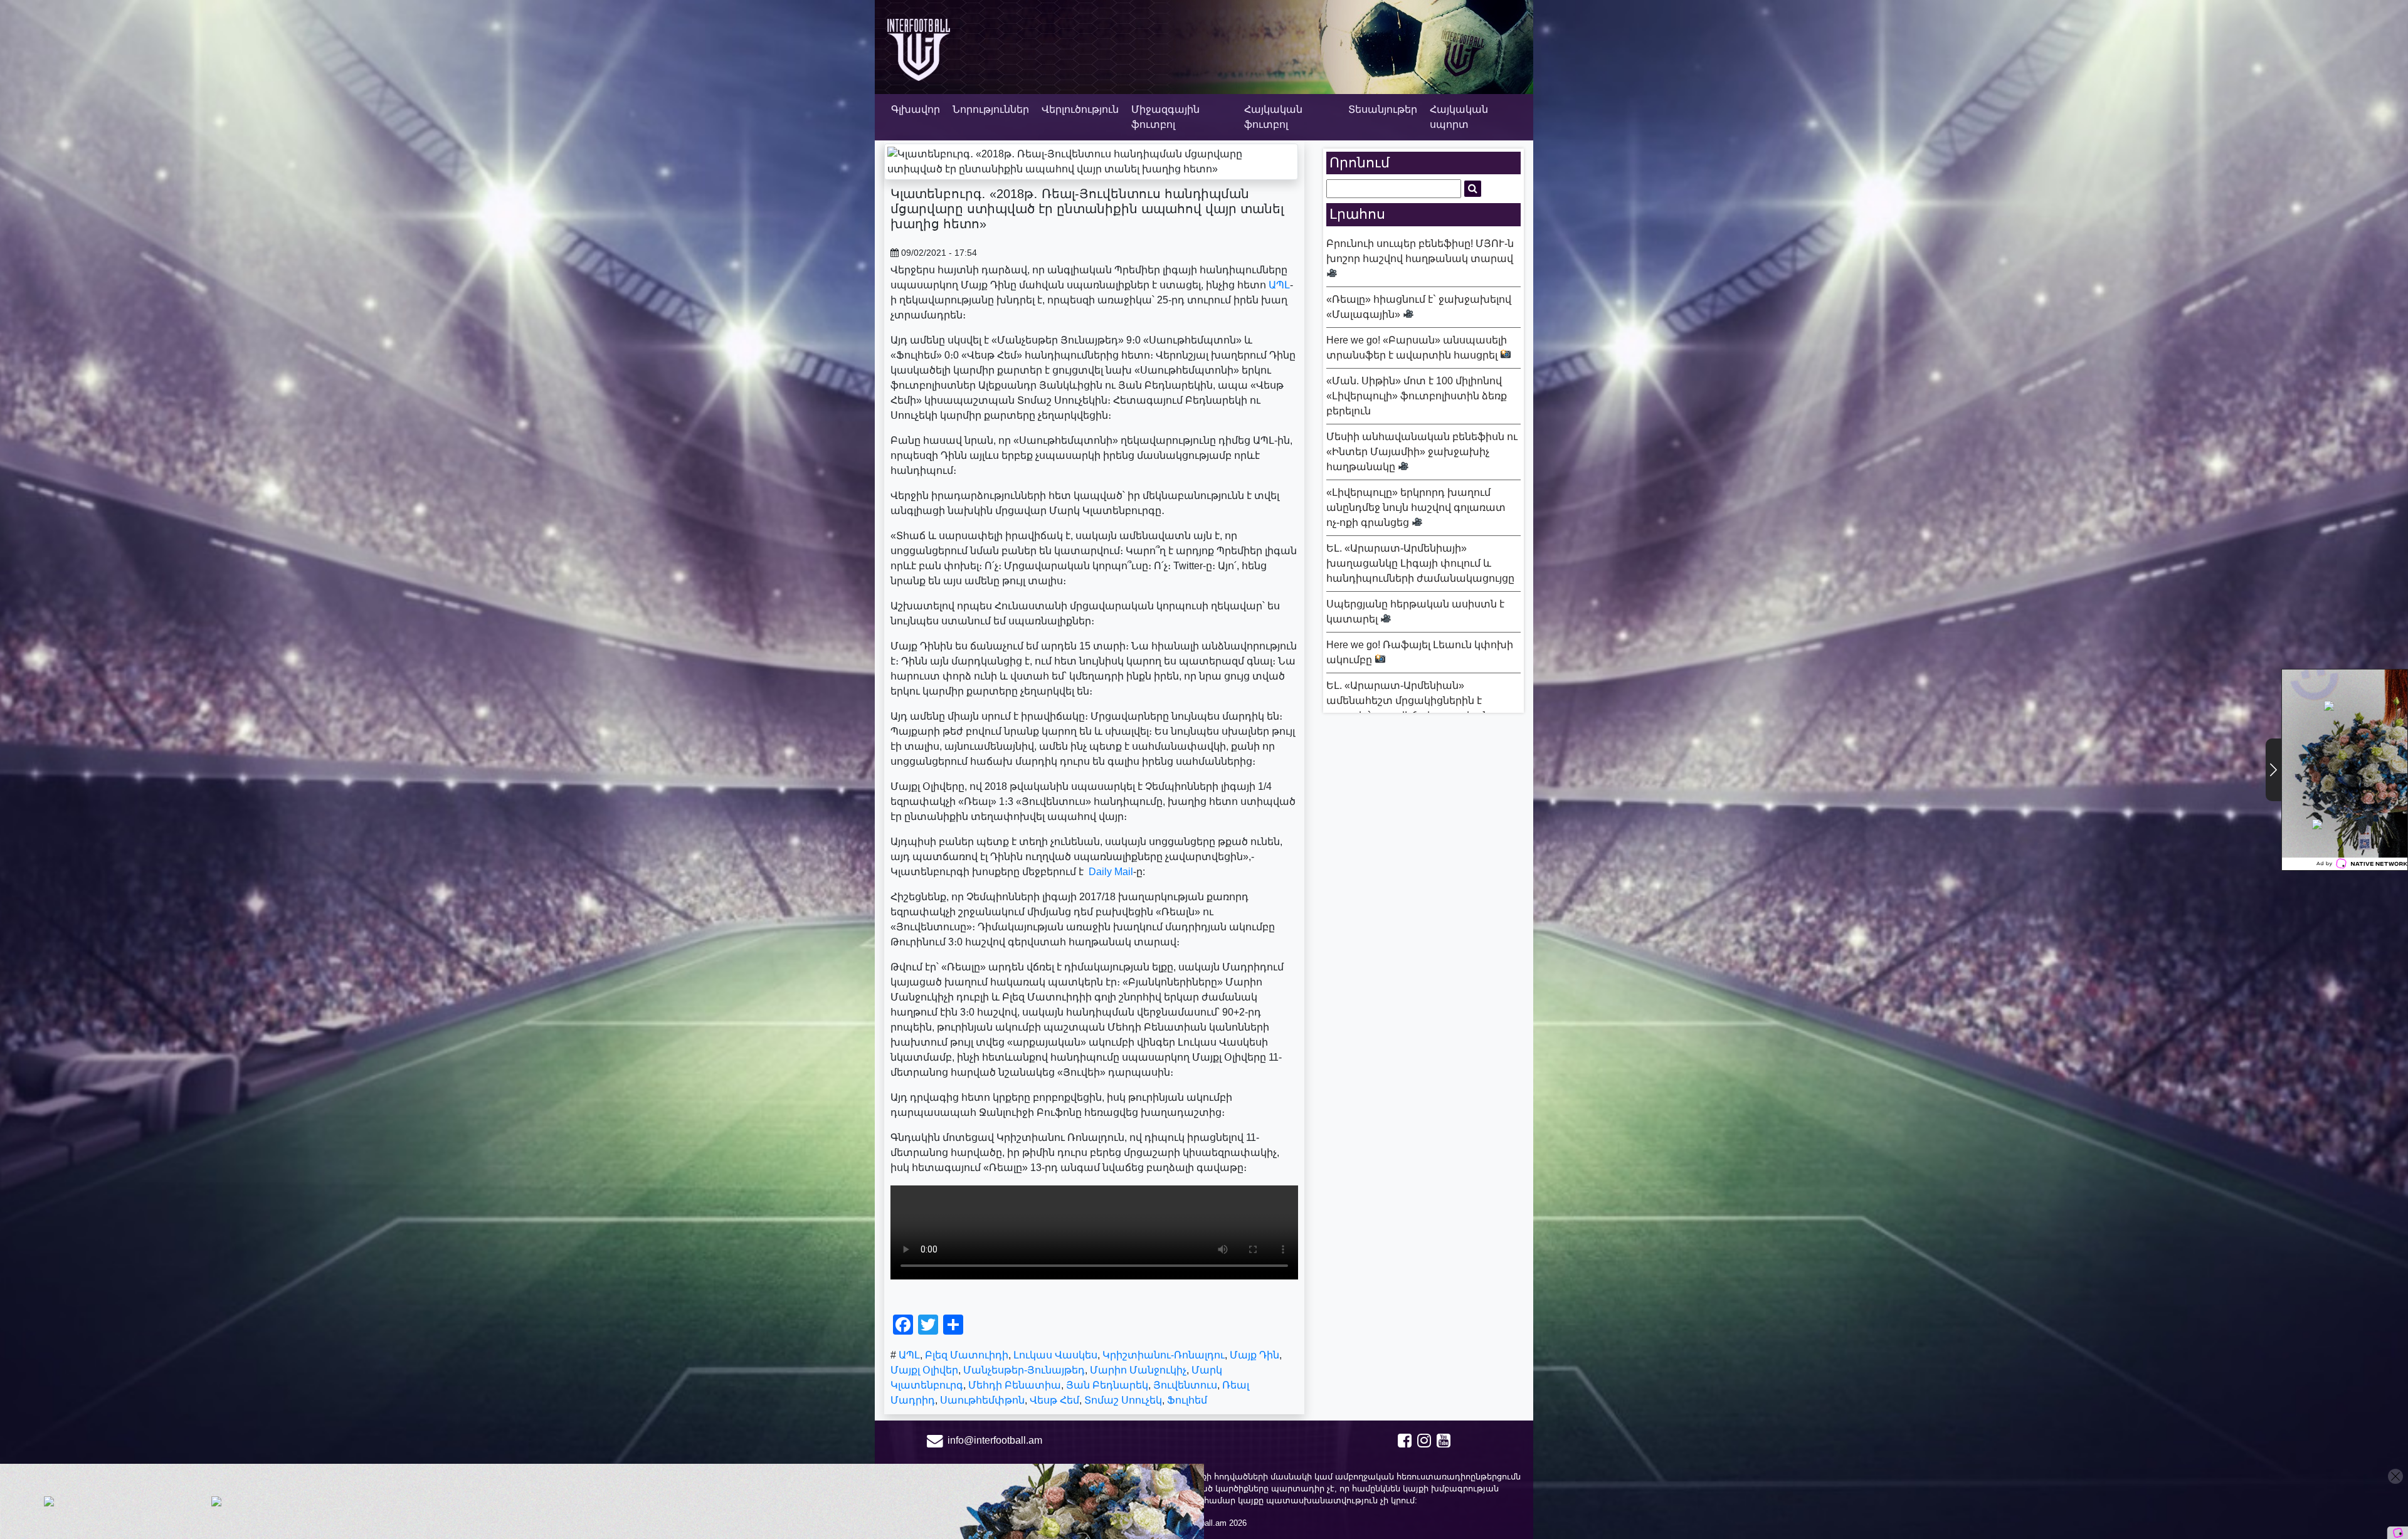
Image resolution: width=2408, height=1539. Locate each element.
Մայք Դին (1254, 1355)
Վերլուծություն (1080, 109)
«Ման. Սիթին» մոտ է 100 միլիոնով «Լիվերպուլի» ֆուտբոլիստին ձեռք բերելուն (1417, 396)
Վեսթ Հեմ (1054, 1400)
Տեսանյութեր (1383, 109)
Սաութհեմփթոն (982, 1400)
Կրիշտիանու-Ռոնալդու (1164, 1355)
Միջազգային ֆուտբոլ (1165, 117)
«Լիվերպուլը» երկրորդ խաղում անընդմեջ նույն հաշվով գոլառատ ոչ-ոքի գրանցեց (1416, 507)
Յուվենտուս (1185, 1385)
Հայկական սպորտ (1459, 117)
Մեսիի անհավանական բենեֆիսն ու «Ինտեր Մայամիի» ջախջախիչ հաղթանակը (1422, 452)
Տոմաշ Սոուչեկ (1123, 1400)
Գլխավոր (916, 109)
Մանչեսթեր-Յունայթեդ (1024, 1370)
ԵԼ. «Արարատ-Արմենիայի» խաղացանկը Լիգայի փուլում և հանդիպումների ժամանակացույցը (1420, 563)
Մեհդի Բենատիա (1015, 1385)
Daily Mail (1111, 872)
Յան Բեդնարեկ (1107, 1385)
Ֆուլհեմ (1187, 1400)
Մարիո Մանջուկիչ (1138, 1370)
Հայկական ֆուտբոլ (1273, 117)
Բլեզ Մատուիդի (967, 1355)
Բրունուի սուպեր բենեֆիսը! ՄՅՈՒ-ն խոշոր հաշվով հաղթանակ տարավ (1420, 251)
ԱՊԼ (1279, 285)
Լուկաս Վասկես (1055, 1355)
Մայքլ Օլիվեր (924, 1370)
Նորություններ (991, 109)
